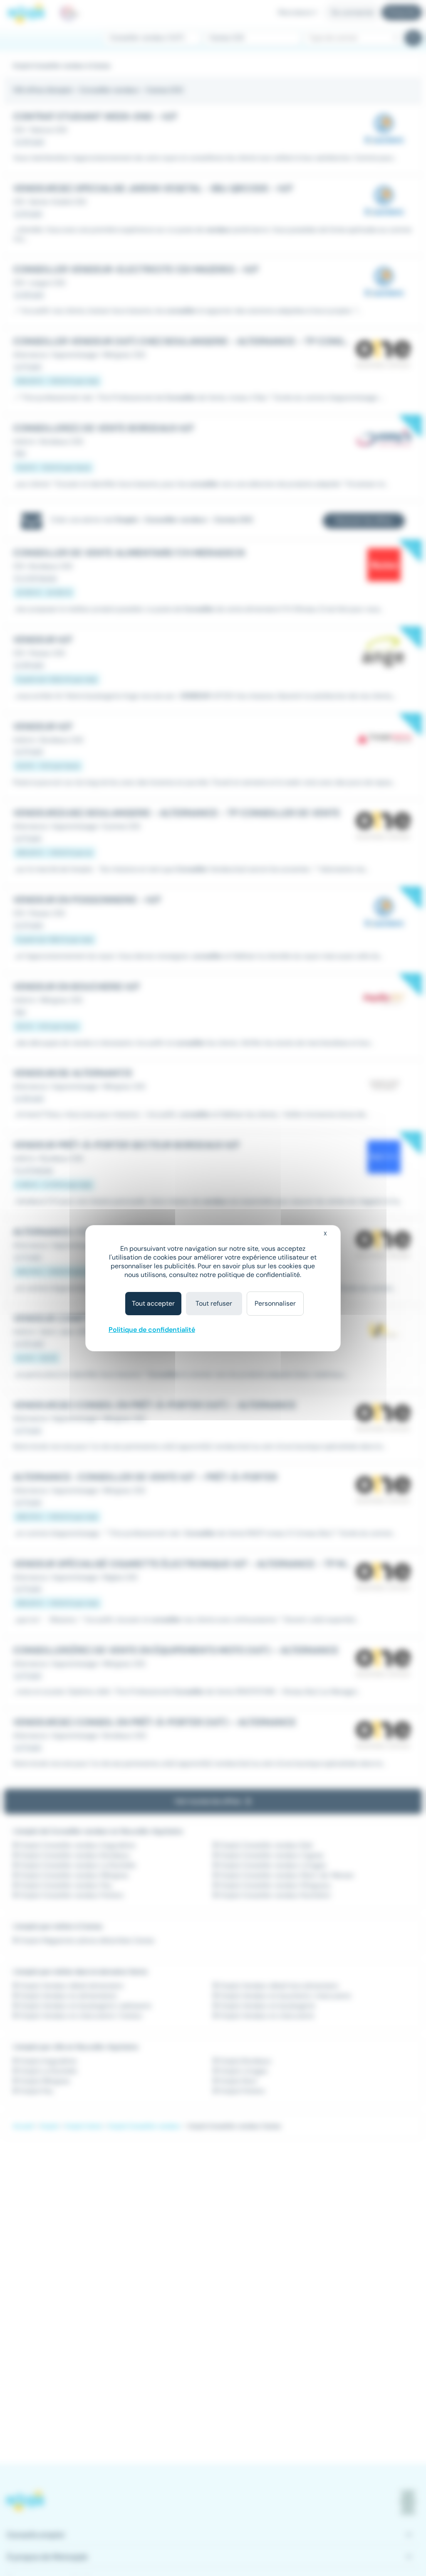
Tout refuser (214, 1303)
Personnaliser (275, 1303)
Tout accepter (153, 1303)
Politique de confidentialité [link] (152, 1330)
